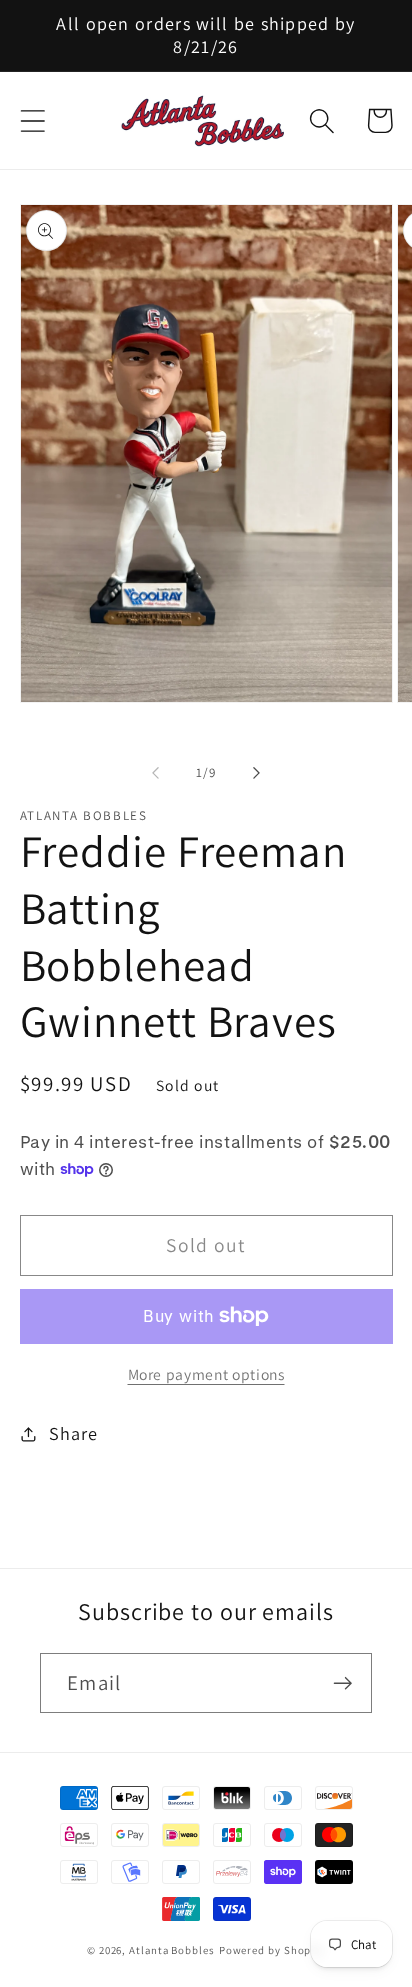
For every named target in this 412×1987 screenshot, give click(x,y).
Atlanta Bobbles (172, 1950)
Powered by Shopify (272, 1950)
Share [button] (73, 1433)
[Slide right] (257, 773)
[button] (32, 120)
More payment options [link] (206, 1374)
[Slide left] (155, 773)
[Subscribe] (342, 1683)
